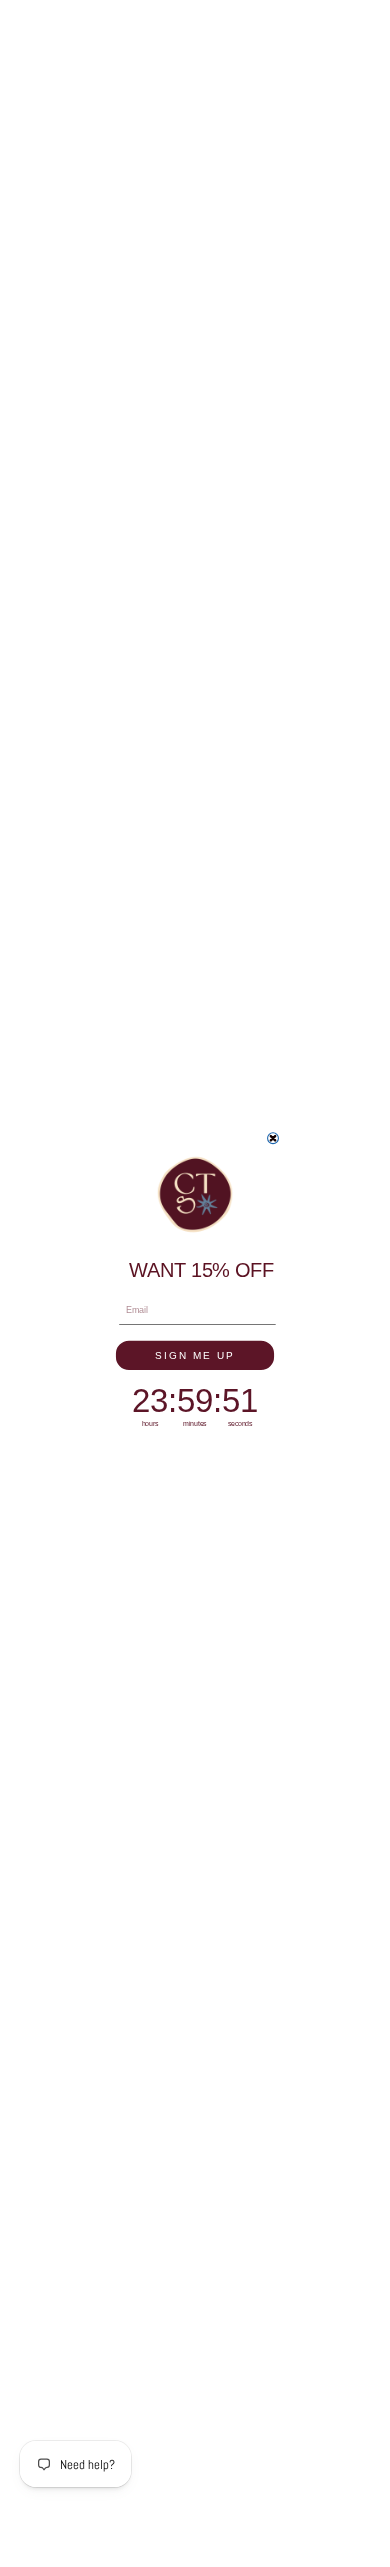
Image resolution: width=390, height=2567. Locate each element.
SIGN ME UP (194, 1354)
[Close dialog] (273, 1137)
